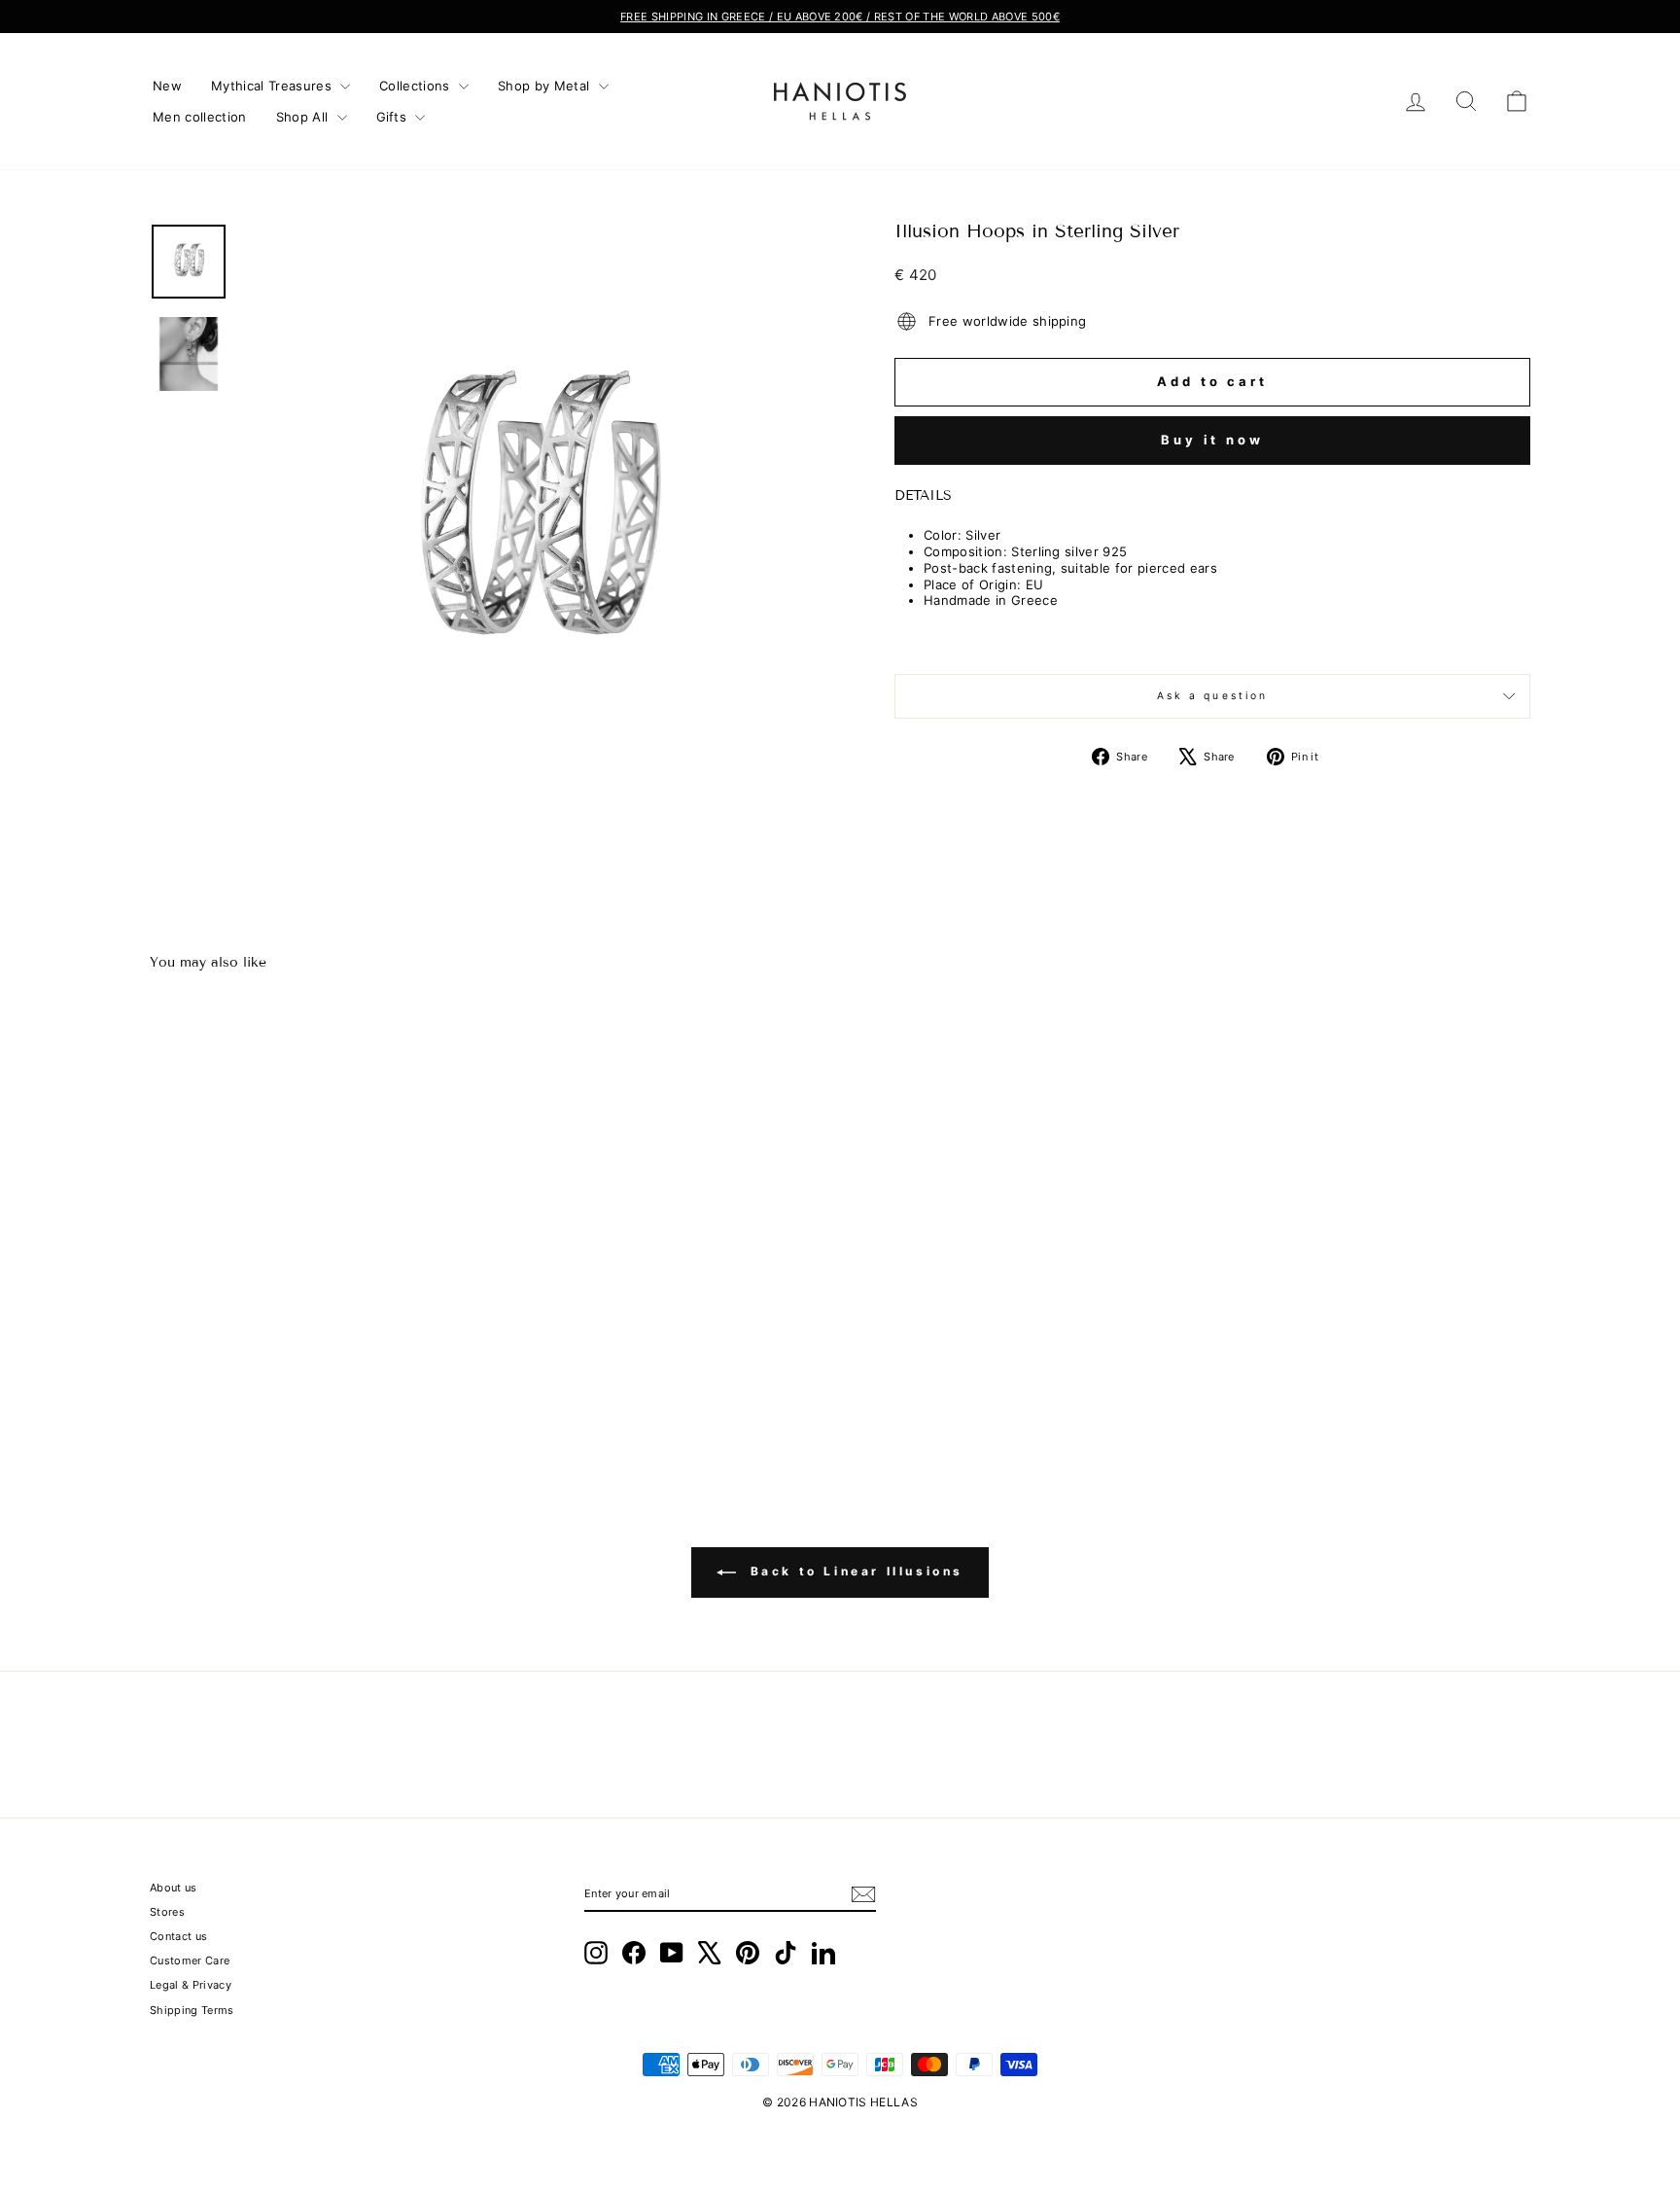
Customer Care (190, 1960)
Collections (417, 86)
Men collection (200, 117)
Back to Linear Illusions (854, 1571)
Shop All (304, 117)
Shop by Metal (546, 86)
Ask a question (1213, 696)
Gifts (394, 117)
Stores (167, 1912)
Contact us (178, 1936)
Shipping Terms (192, 2010)
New (167, 86)
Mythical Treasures (273, 86)
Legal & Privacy (191, 1985)
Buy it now (1212, 440)
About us (174, 1888)
